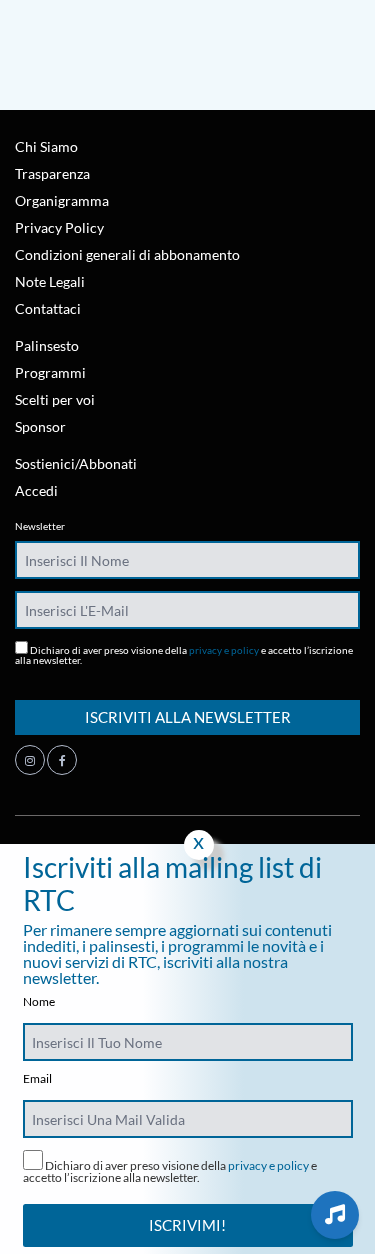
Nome (39, 1002)
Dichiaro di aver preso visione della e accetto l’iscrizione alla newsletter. (184, 654)
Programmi (50, 372)
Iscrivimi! (187, 1225)
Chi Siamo (46, 146)
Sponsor (40, 426)
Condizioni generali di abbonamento (127, 254)
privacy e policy (224, 650)
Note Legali (50, 281)
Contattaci (48, 308)
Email (37, 1079)
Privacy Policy (59, 227)
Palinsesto (47, 345)
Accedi (36, 490)
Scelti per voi (55, 399)
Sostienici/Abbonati (76, 463)
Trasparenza (52, 173)
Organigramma (62, 200)
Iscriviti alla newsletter (188, 717)
